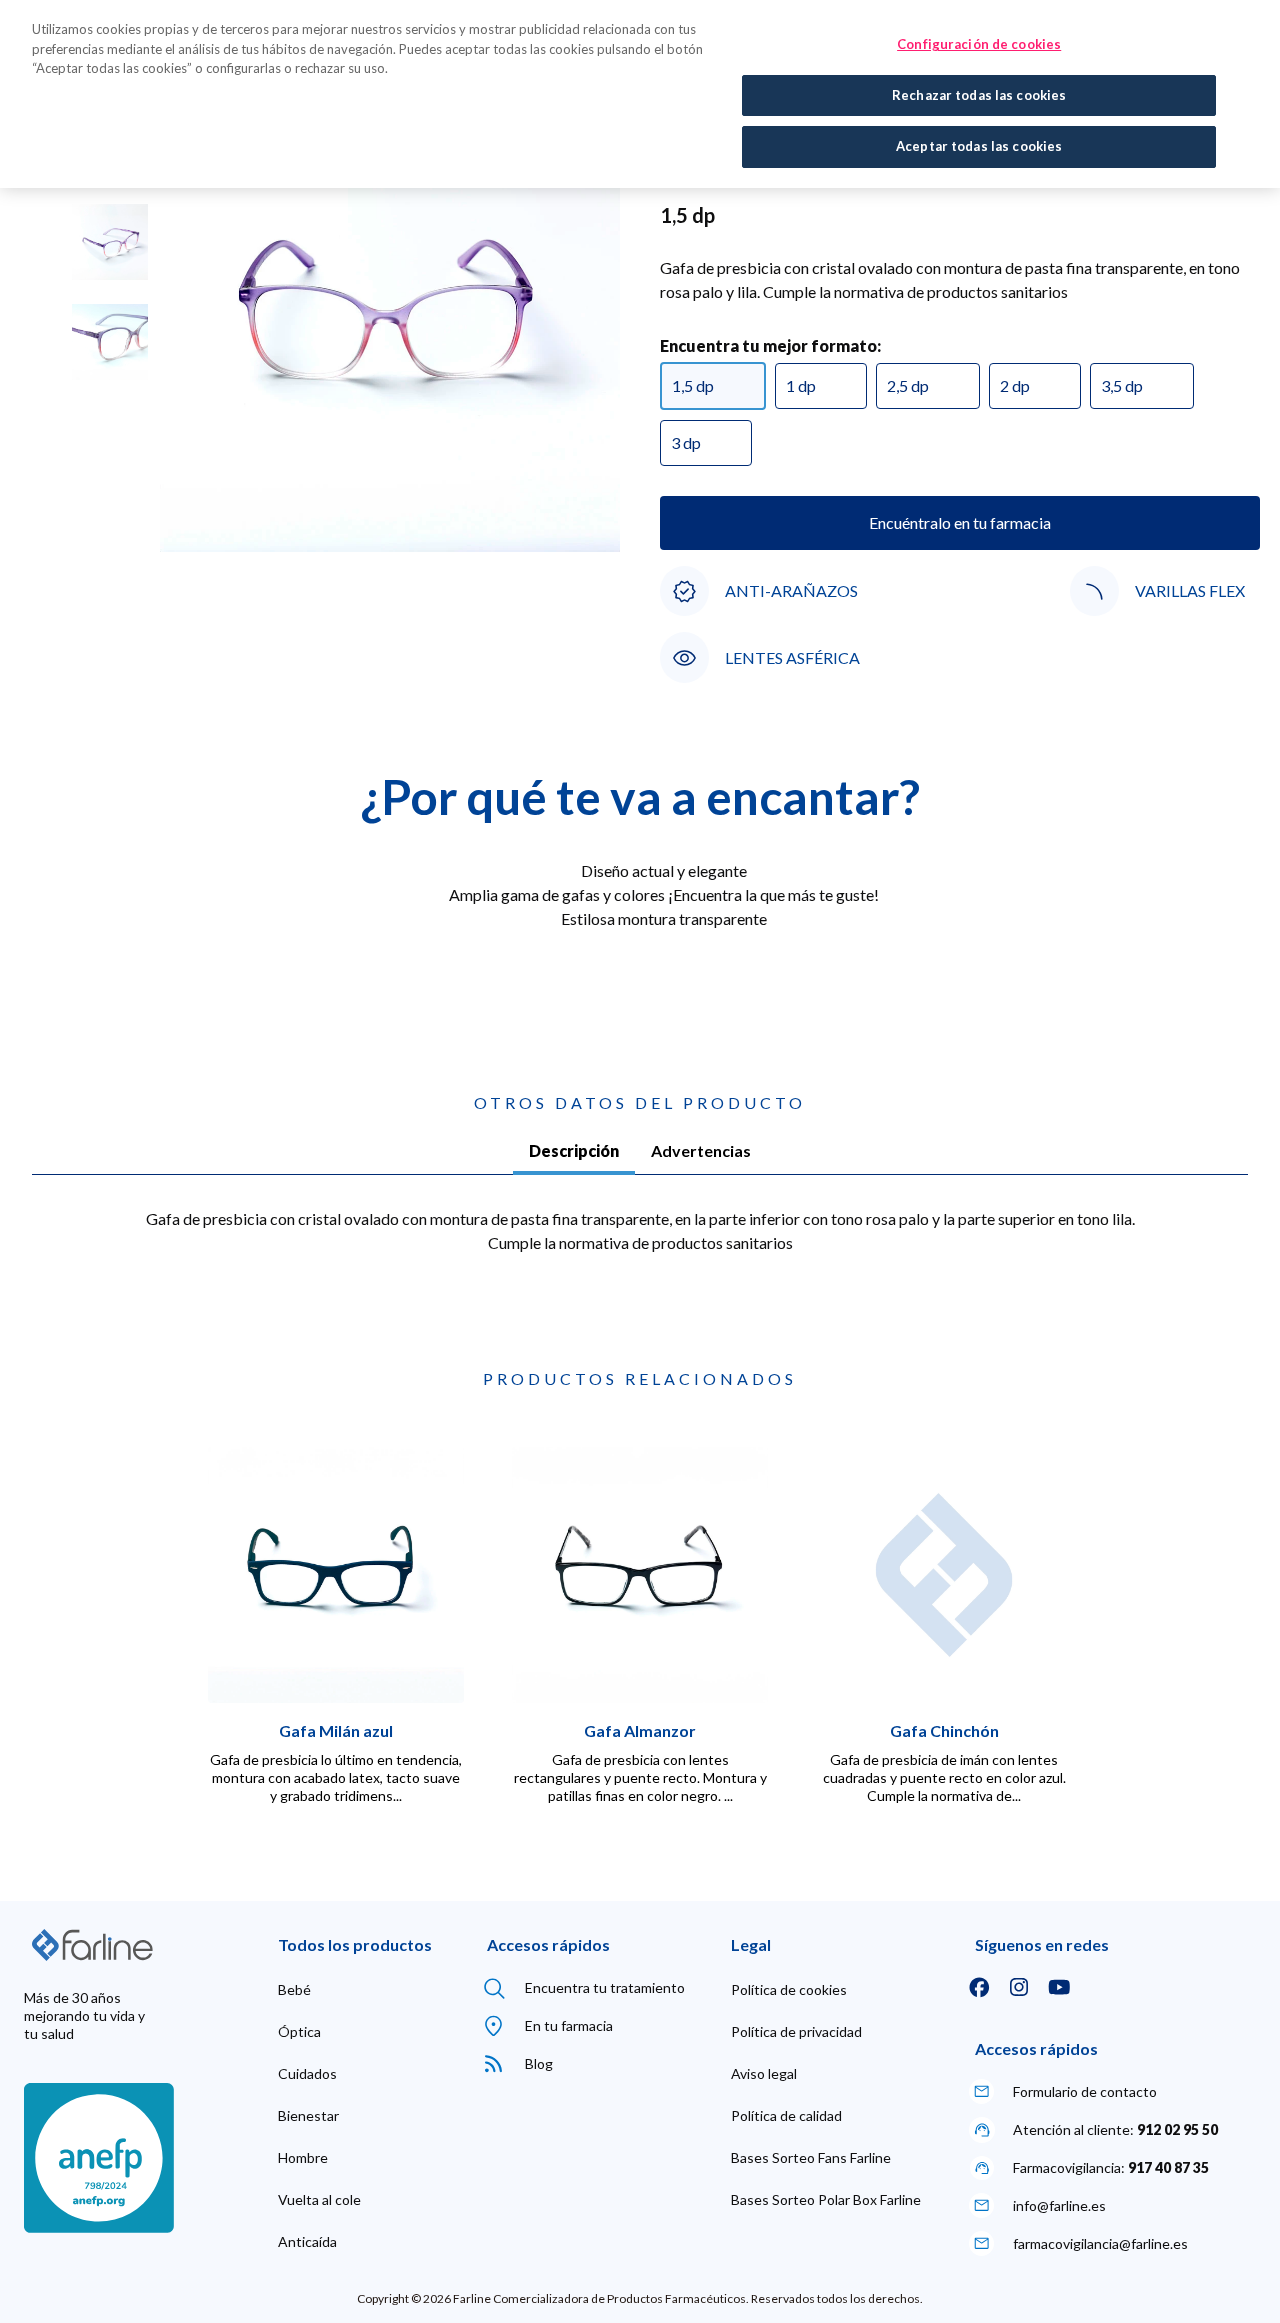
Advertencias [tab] (701, 1150)
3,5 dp (1122, 385)
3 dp (686, 442)
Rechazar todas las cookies (979, 95)
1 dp (801, 385)
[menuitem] (294, 1990)
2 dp (1015, 385)
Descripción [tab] (574, 1150)
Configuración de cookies (979, 44)
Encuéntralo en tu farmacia (960, 522)
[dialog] (640, 94)
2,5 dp (908, 385)
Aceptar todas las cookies (979, 146)
